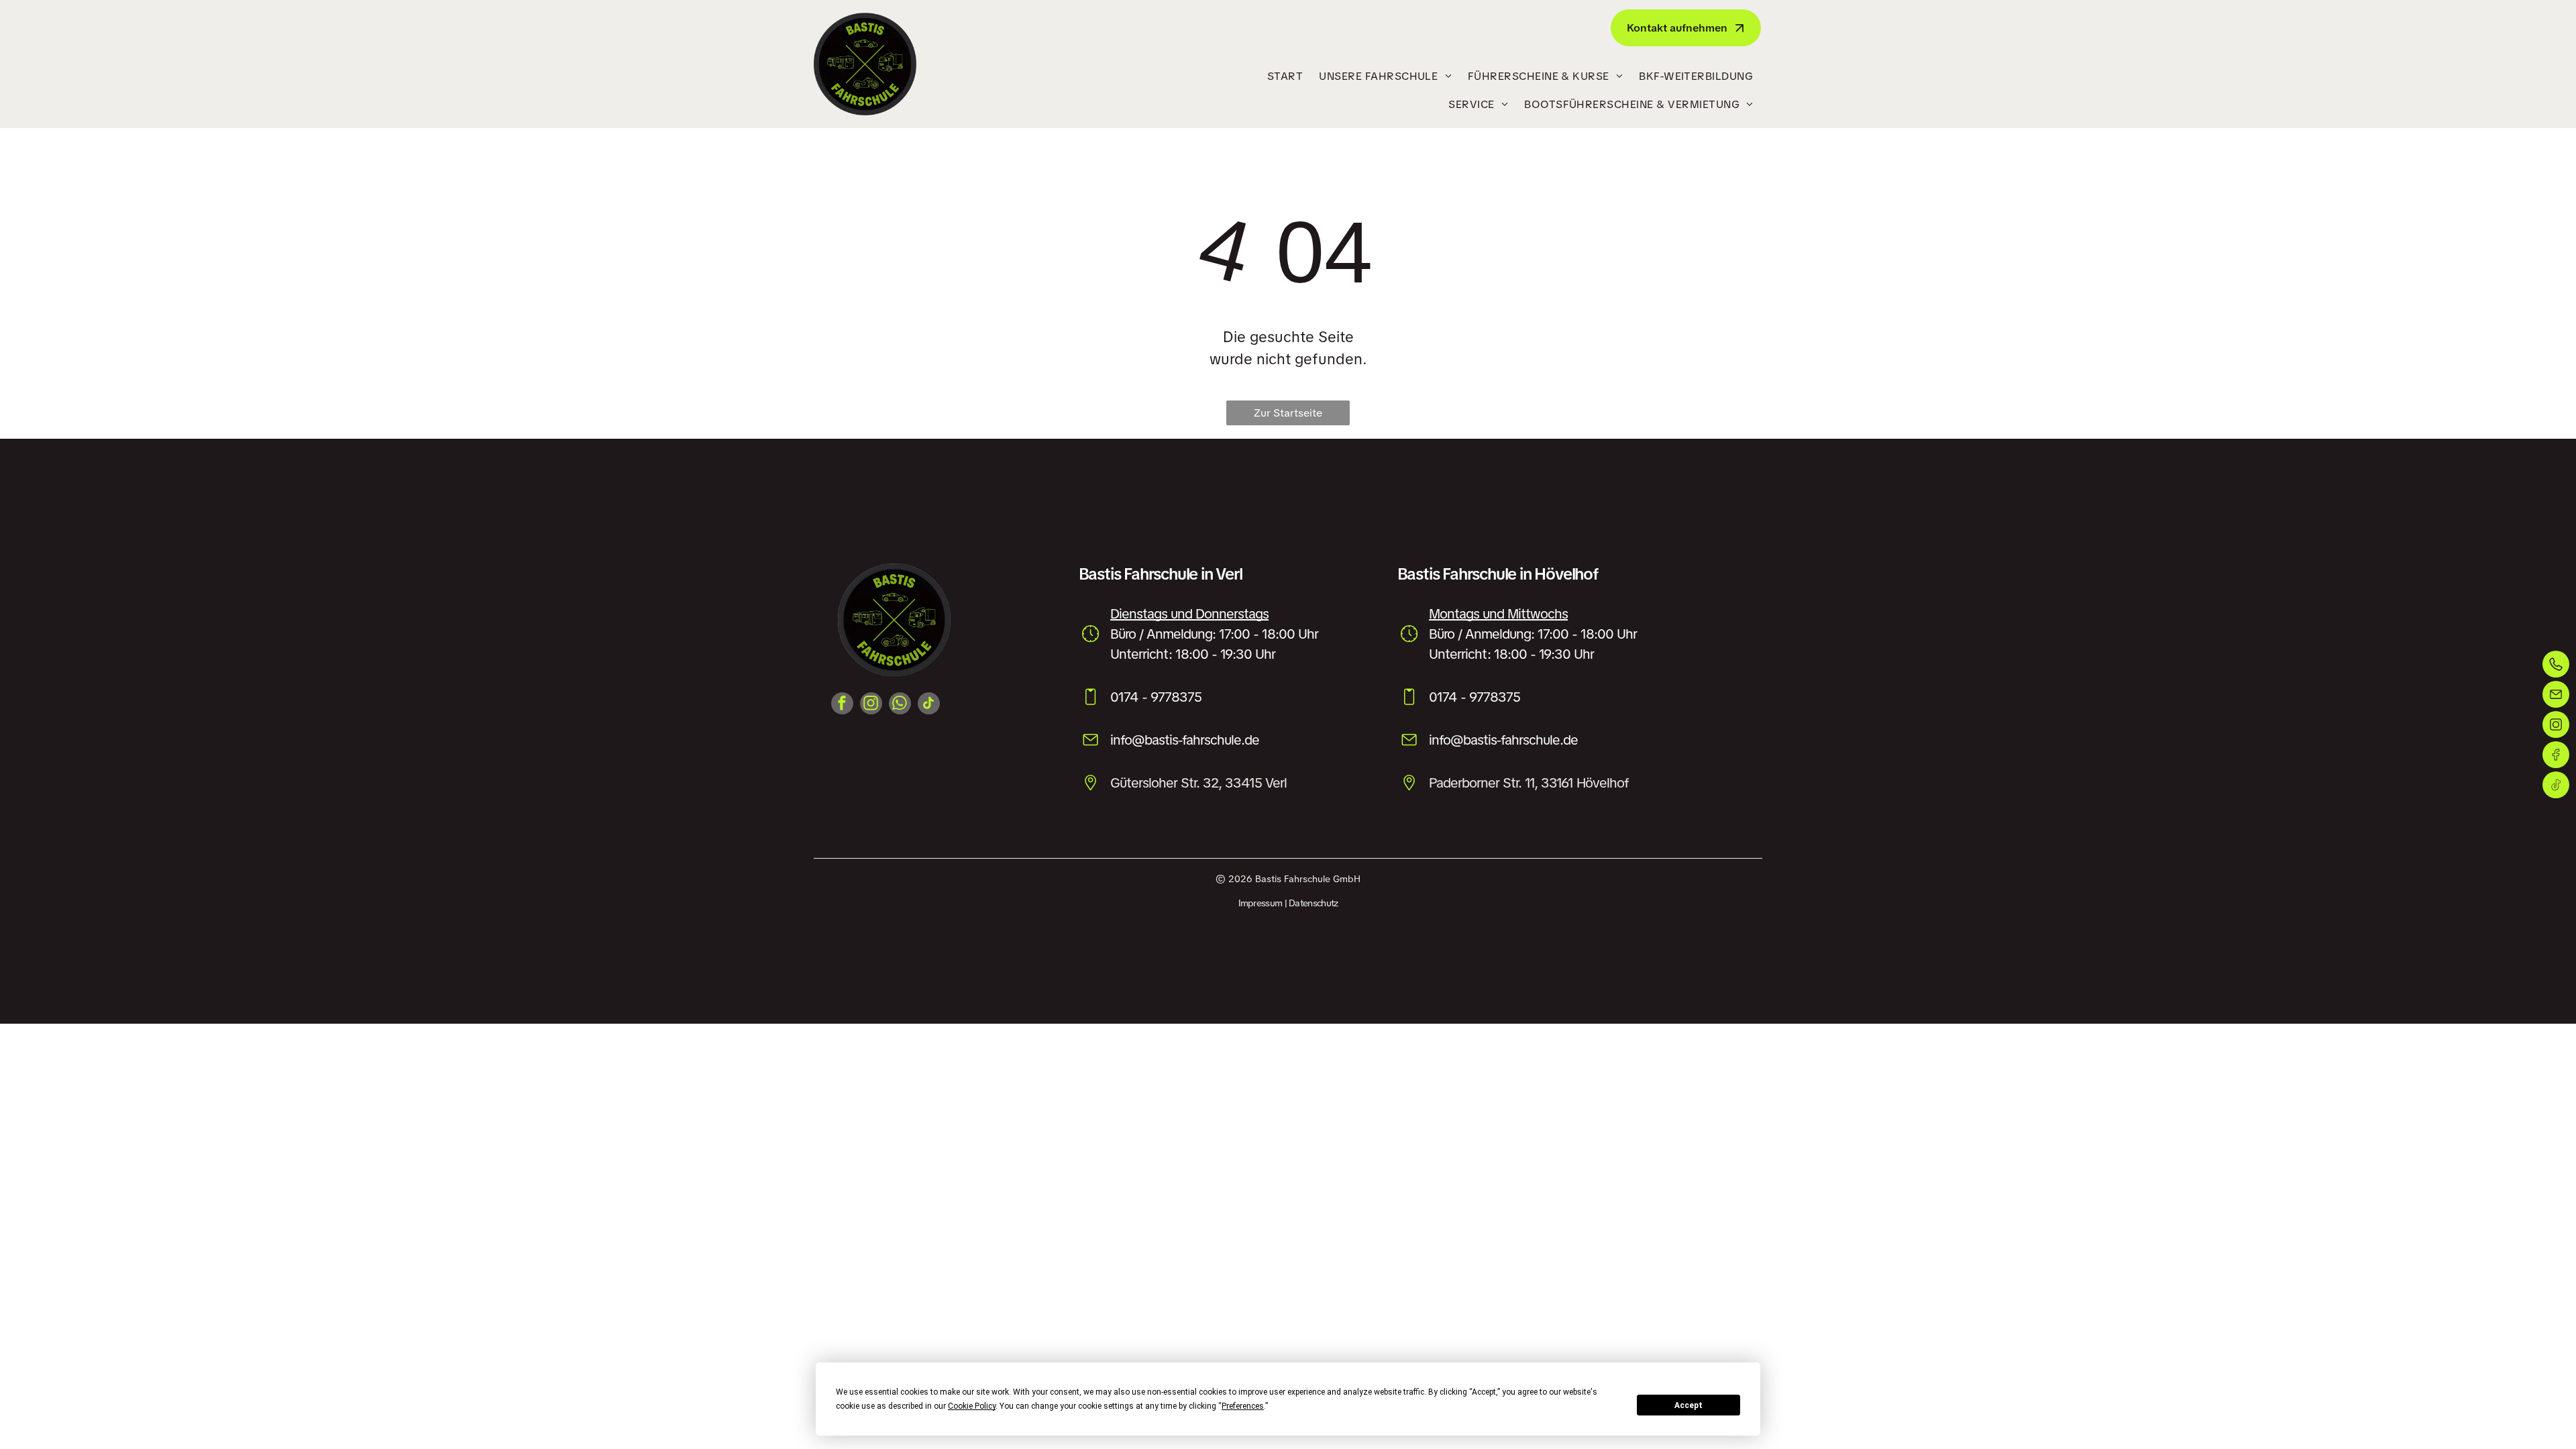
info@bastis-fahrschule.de (1185, 740)
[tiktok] (929, 705)
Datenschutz (1313, 903)
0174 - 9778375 (1156, 697)
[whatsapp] (900, 705)
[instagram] (871, 705)
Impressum (1260, 903)
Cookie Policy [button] (972, 1406)
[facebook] (842, 705)
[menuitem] (1285, 76)
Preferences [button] (1243, 1406)
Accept (1688, 1405)
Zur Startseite (1288, 413)
